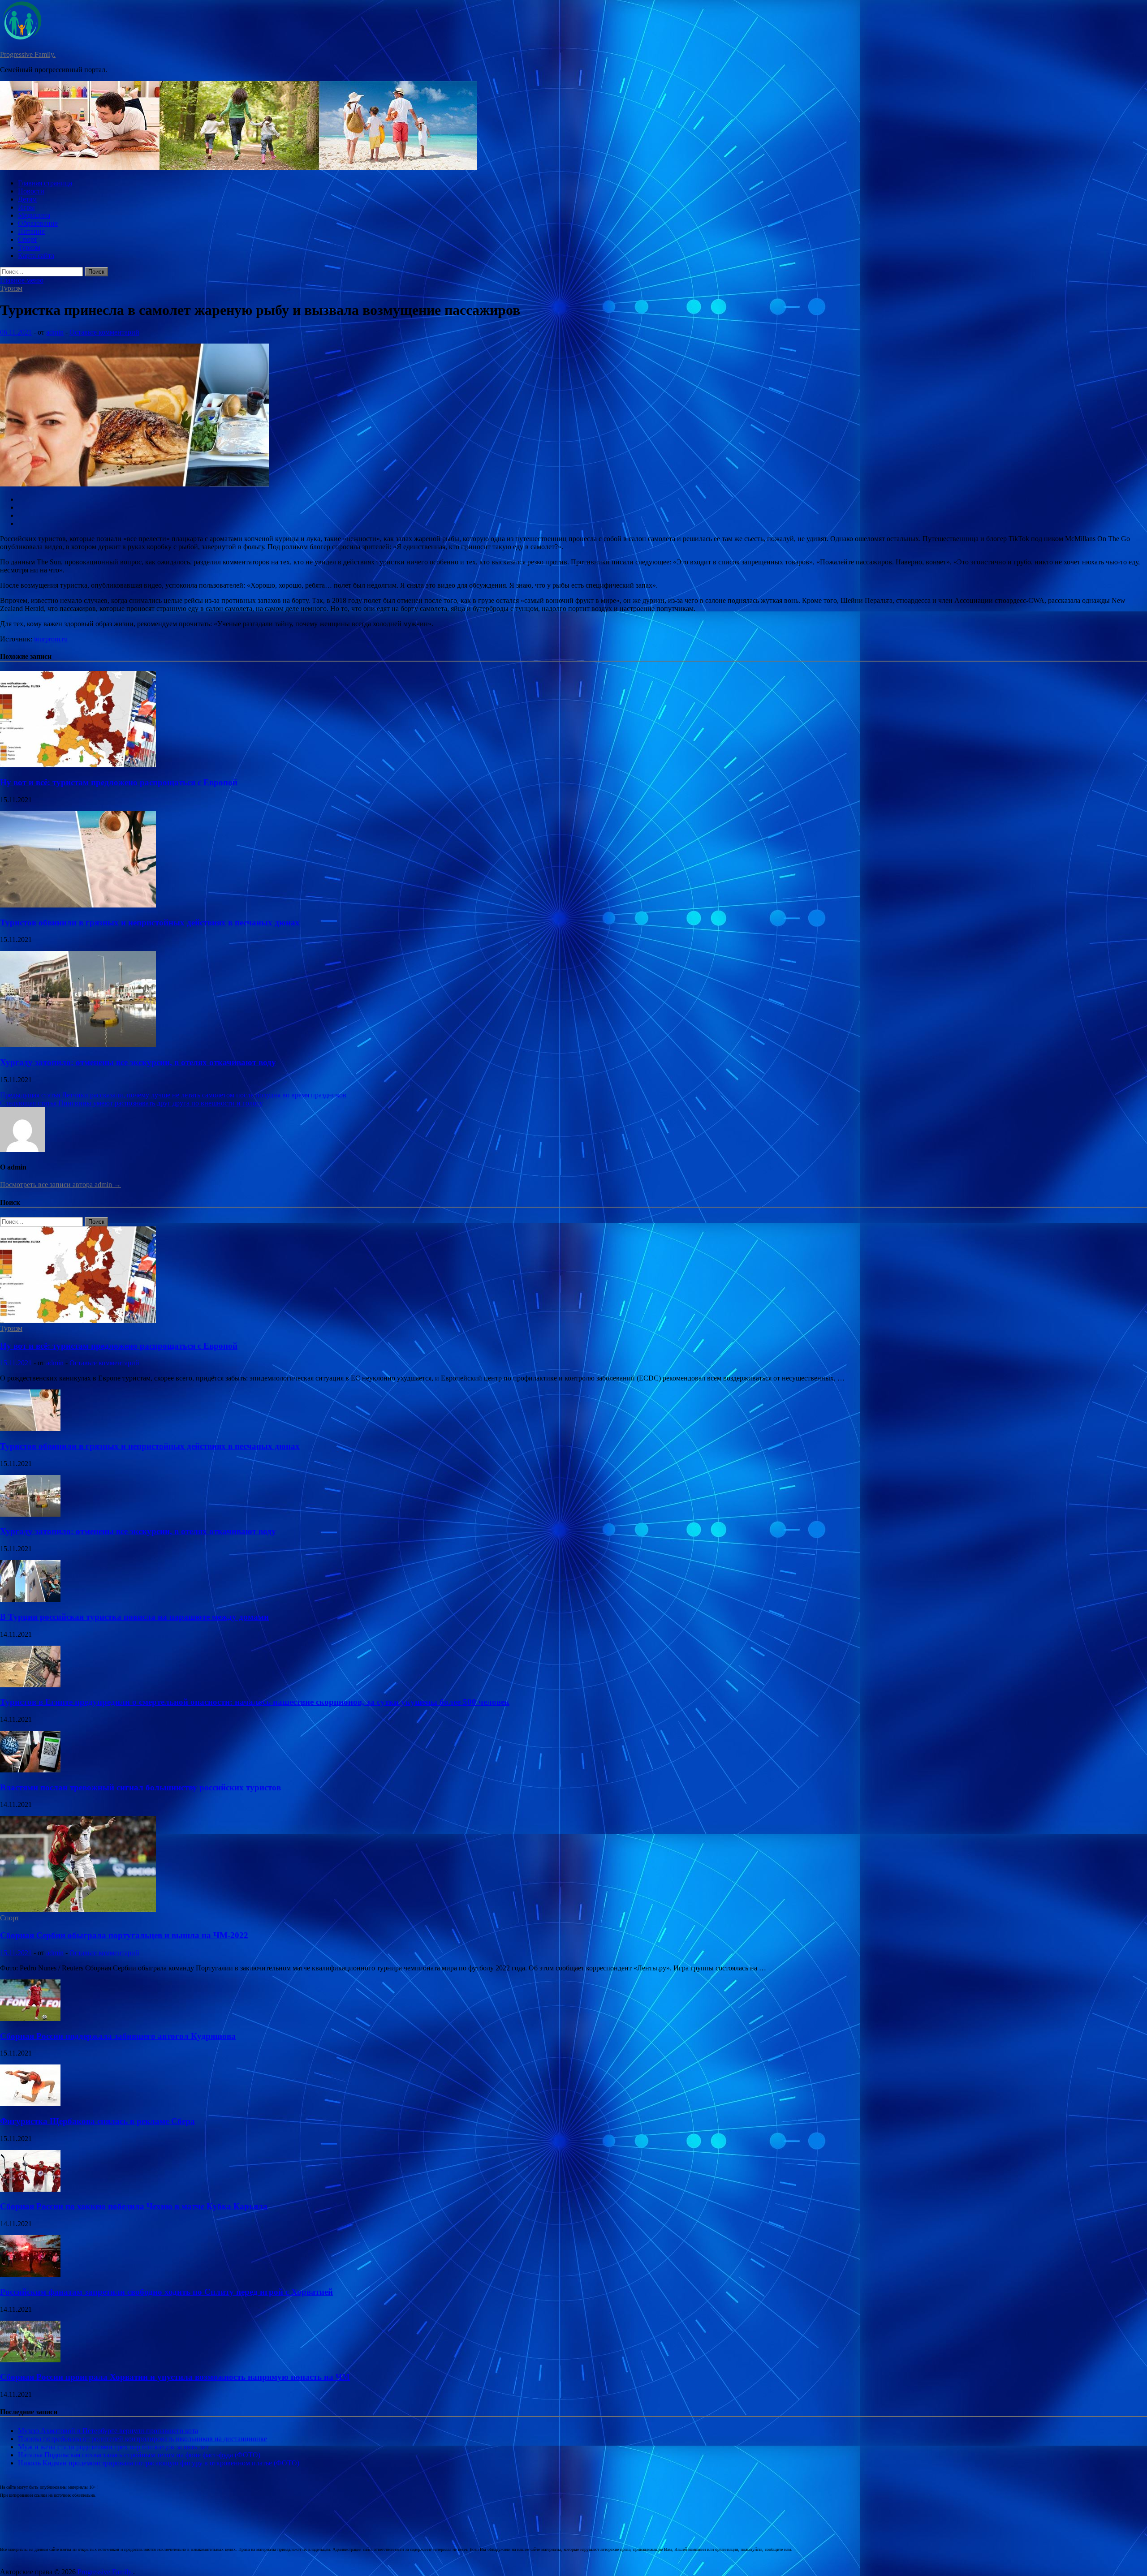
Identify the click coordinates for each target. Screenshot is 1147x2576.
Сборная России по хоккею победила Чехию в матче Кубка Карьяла (134, 2206)
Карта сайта (36, 256)
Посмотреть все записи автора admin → (60, 1185)
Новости (31, 191)
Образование (38, 223)
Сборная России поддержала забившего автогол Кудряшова (118, 2036)
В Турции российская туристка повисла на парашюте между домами (134, 1617)
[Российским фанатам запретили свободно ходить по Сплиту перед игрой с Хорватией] (30, 2274)
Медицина (34, 215)
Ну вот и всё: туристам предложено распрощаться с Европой (119, 782)
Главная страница (45, 183)
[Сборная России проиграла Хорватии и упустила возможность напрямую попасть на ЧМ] (30, 2360)
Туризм (29, 247)
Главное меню (22, 280)
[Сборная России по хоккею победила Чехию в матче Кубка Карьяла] (30, 2189)
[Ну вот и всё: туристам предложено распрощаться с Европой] (78, 765)
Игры (26, 207)
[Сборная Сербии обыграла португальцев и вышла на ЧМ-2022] (78, 1910)
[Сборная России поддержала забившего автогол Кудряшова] (30, 2019)
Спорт (28, 239)
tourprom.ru (51, 639)
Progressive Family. (28, 54)
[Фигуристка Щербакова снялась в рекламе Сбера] (30, 2104)
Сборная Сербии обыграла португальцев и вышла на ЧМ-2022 (124, 1935)
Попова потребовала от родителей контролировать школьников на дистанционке (142, 2439)
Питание (31, 231)
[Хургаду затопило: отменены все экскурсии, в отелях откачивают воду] (78, 1045)
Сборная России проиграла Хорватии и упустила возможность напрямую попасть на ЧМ (175, 2377)
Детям (27, 199)
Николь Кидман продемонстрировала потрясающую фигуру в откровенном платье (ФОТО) (159, 2463)
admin (55, 332)
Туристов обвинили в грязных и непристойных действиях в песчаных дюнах (150, 922)
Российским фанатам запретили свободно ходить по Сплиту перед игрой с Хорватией (166, 2292)
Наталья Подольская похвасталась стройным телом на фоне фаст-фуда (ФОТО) (139, 2455)
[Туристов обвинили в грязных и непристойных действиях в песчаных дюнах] (78, 905)
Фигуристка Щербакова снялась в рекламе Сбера (97, 2121)
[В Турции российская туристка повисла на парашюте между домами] (30, 1599)
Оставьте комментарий (104, 332)
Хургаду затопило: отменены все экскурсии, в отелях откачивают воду (138, 1062)
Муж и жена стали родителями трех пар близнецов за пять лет (113, 2447)
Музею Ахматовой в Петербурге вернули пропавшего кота (108, 2431)
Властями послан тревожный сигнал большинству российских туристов (140, 1787)
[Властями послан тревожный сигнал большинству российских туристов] (30, 1770)
